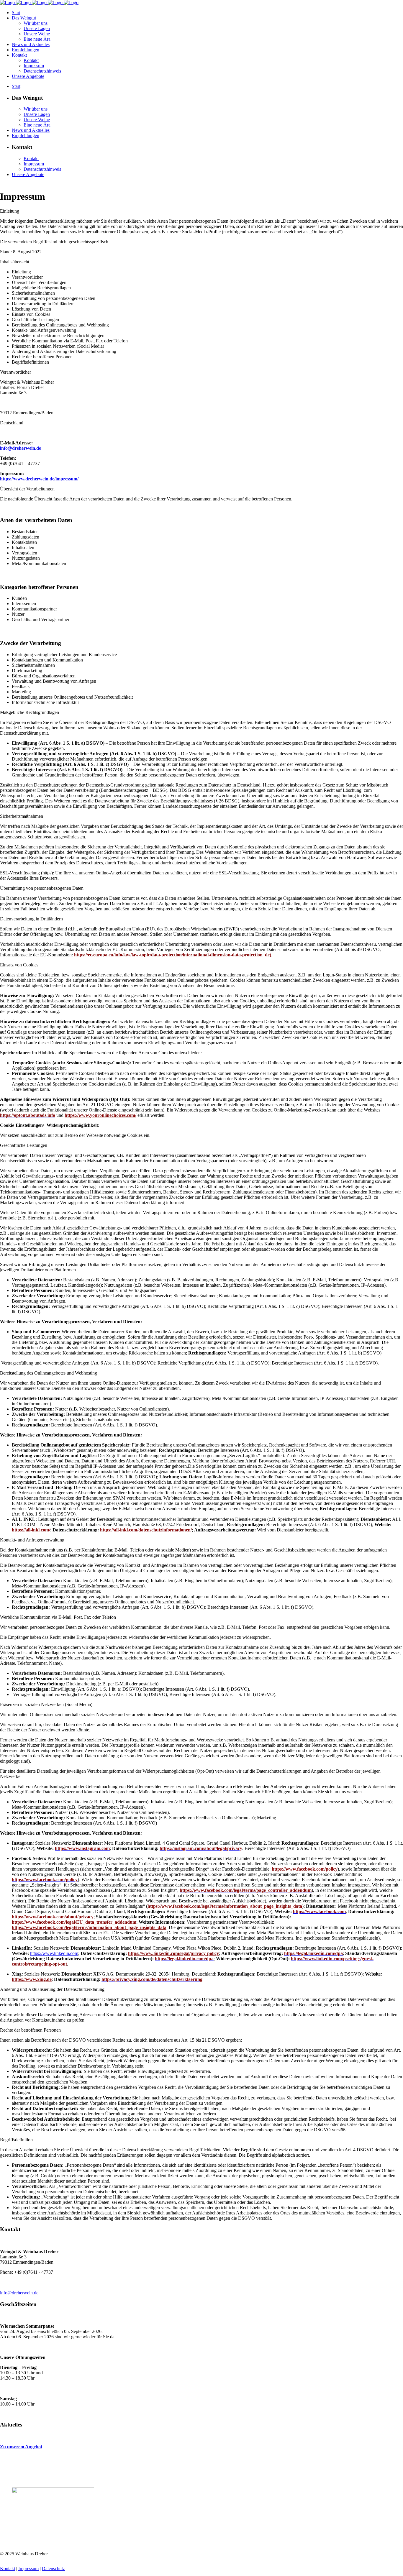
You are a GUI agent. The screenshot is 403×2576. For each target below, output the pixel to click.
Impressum (28, 2568)
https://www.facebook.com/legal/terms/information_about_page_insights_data (225, 1906)
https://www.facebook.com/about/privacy (53, 1917)
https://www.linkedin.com (54, 1953)
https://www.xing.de (32, 1979)
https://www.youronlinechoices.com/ (100, 1115)
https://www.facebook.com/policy (305, 1869)
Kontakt (8, 2568)
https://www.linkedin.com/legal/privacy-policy (173, 1953)
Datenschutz (53, 2568)
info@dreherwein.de (19, 2293)
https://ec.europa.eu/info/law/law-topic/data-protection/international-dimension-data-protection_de (172, 955)
